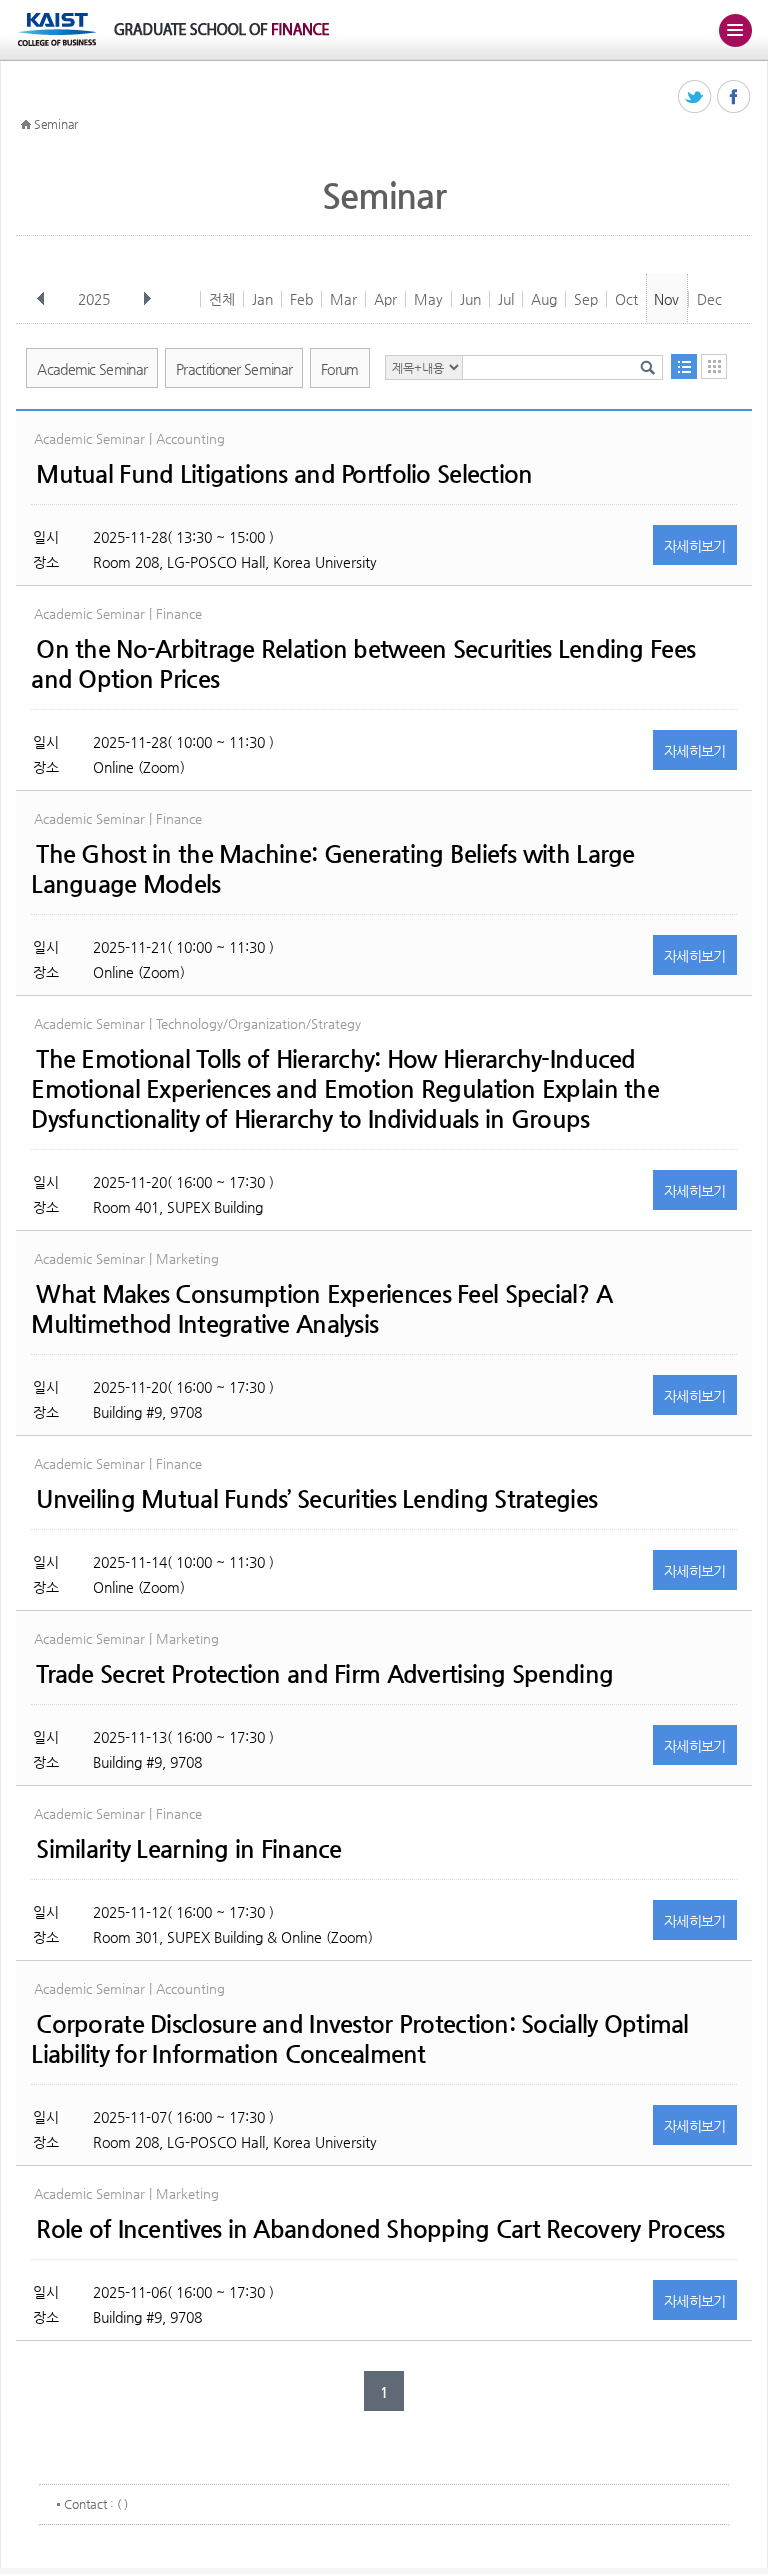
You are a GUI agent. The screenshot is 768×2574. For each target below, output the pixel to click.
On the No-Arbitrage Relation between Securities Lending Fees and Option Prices (363, 664)
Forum (340, 369)
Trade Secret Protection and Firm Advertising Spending (324, 1674)
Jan (262, 299)
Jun (470, 299)
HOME (26, 125)
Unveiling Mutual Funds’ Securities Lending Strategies (316, 1499)
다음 (147, 299)
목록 (684, 366)
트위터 (695, 97)
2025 (94, 299)
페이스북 (734, 97)
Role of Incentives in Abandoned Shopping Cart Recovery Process (380, 2229)
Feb (301, 299)
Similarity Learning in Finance (188, 1849)
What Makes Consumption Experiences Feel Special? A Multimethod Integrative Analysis (321, 1309)
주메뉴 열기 (735, 30)
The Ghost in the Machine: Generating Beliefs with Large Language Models (332, 869)
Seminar (56, 124)
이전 (41, 299)
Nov (666, 299)
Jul (506, 299)
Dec (709, 299)
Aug (544, 299)
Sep (586, 299)
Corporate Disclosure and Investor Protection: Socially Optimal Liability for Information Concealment (359, 2039)
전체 (222, 299)
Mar (343, 299)
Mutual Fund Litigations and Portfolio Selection (284, 474)
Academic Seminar (92, 369)
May (428, 299)
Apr (385, 299)
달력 (714, 366)
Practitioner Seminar (234, 369)
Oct (626, 299)
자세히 (695, 546)
